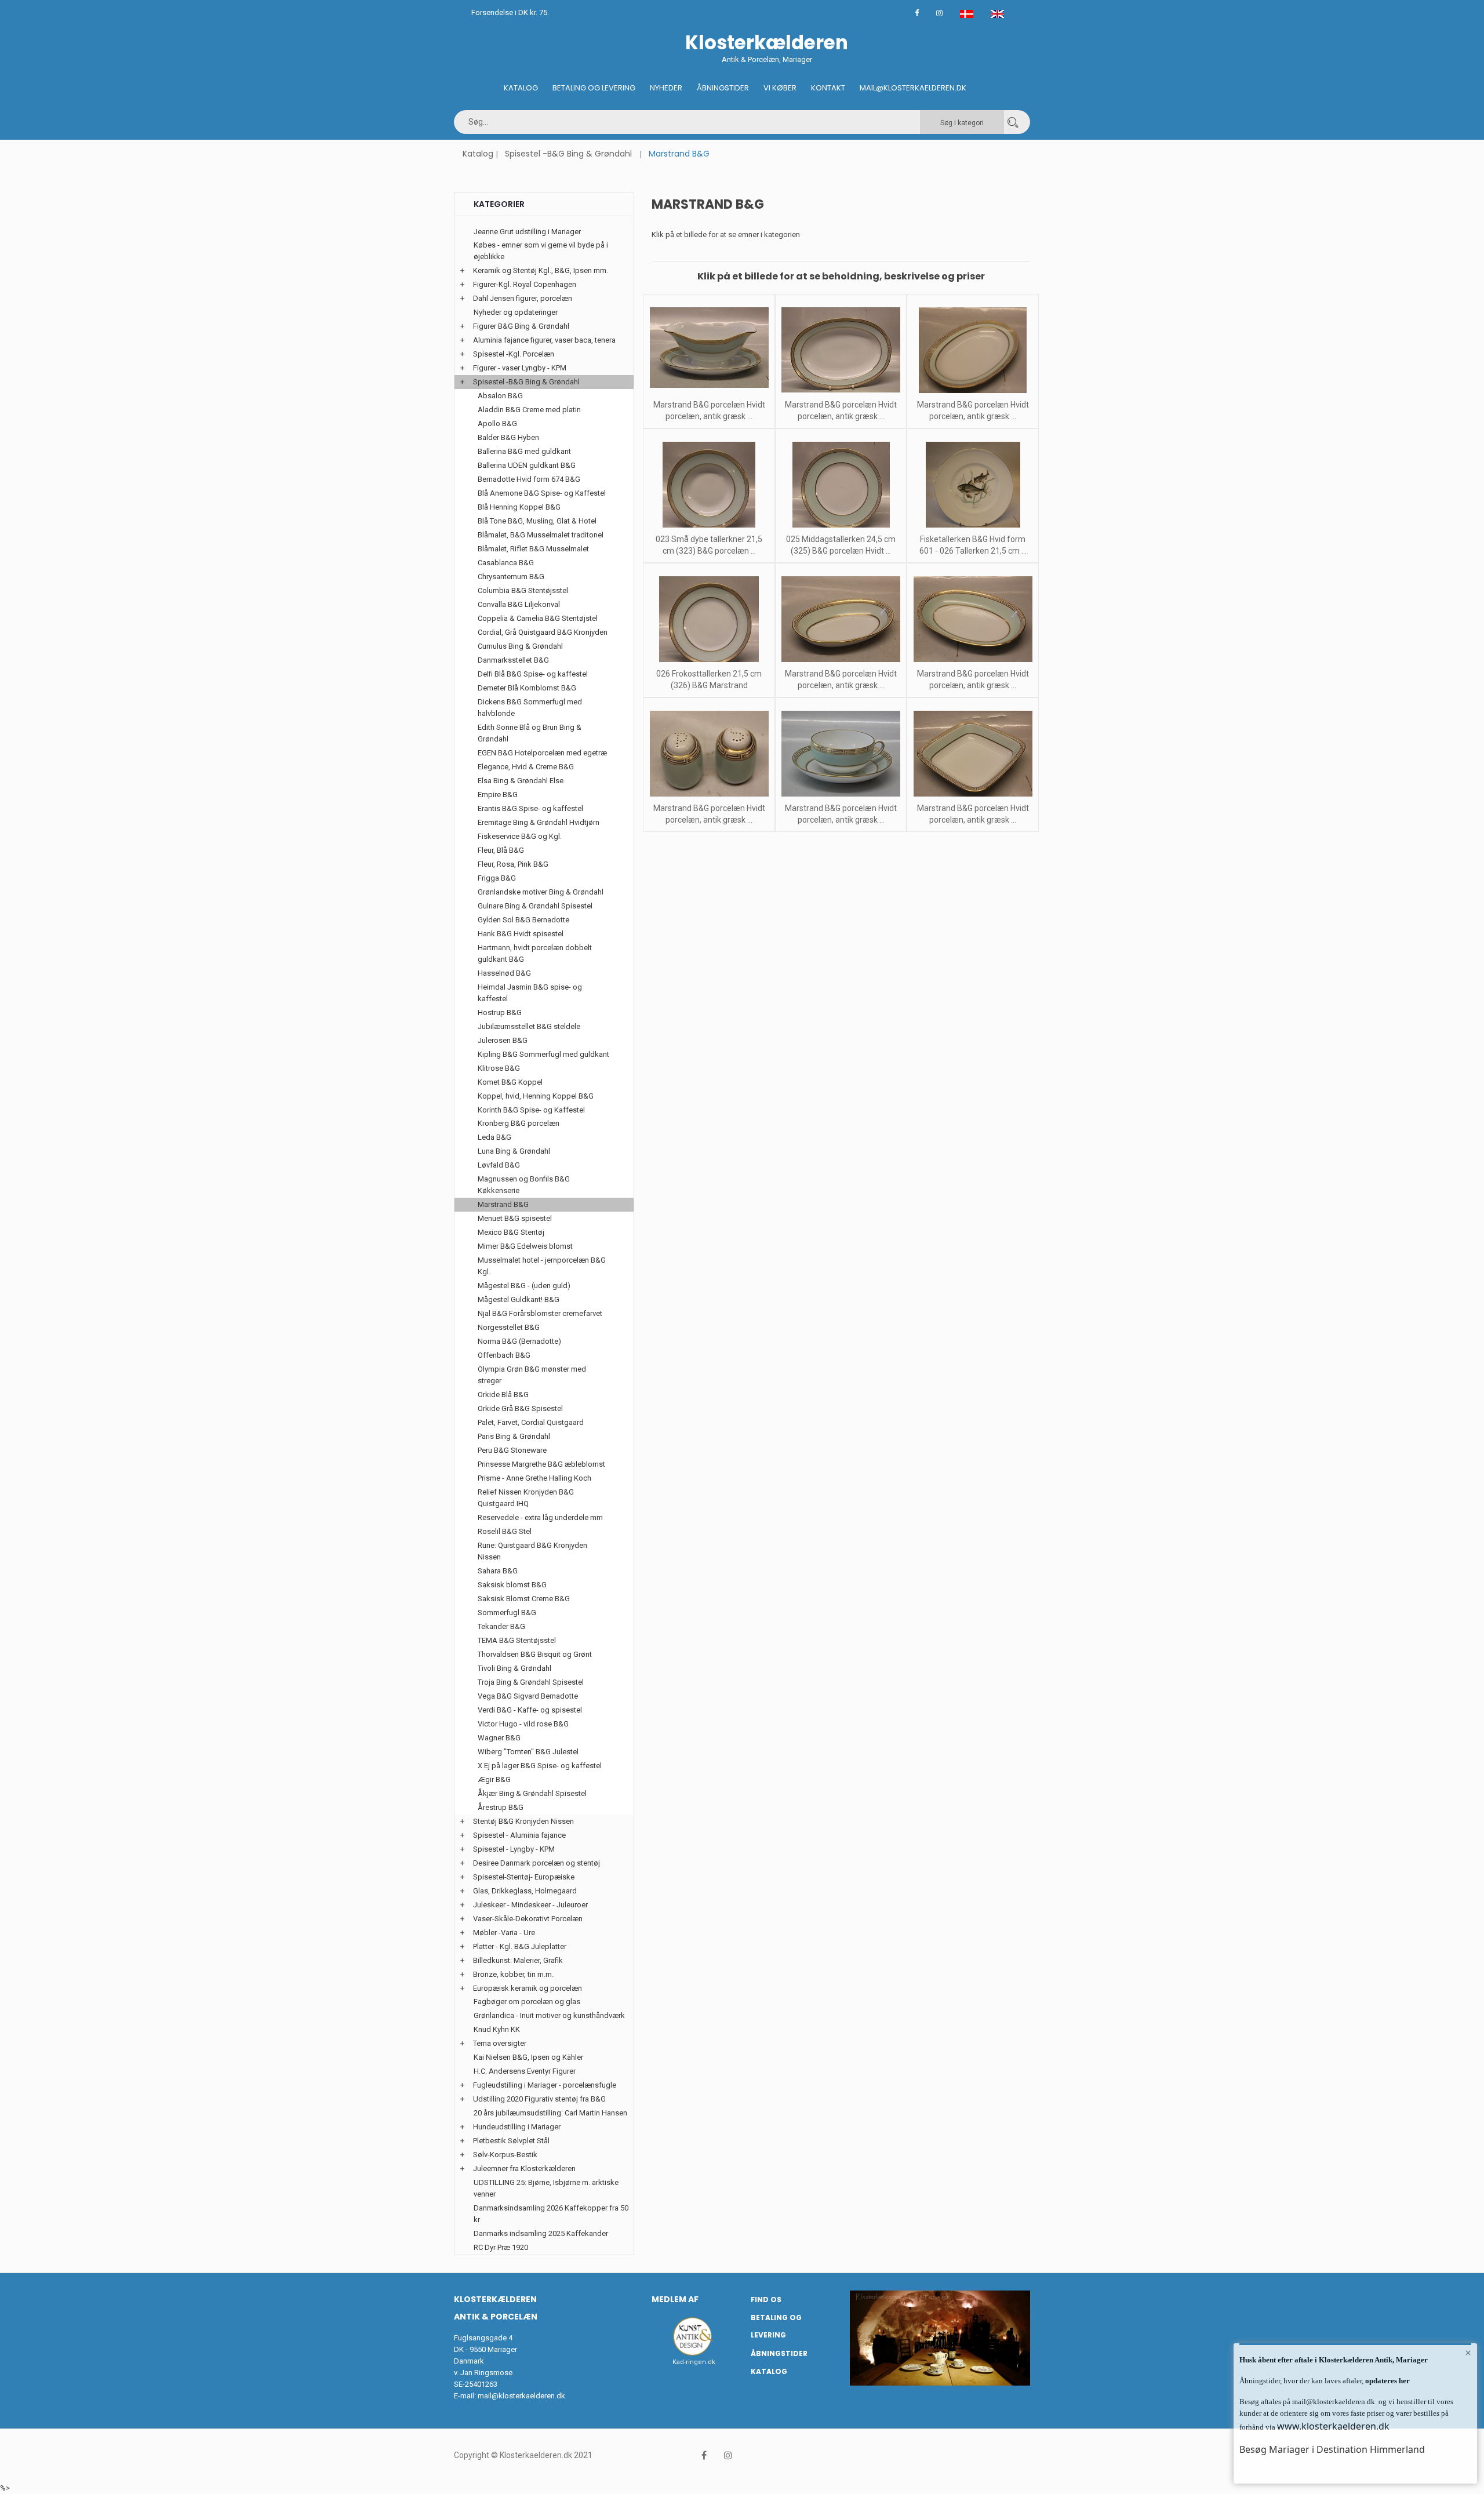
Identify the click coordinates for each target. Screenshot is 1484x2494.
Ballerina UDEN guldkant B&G (527, 465)
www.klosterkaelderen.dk (1333, 2426)
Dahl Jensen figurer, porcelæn (523, 298)
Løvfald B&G (499, 1165)
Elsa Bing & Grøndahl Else (521, 781)
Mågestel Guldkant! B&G (519, 1299)
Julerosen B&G (503, 1040)
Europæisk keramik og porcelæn (528, 1988)
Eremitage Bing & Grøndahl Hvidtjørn (539, 822)
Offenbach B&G (504, 1355)
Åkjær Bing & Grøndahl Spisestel (532, 1793)
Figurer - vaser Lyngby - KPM (520, 368)
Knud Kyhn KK (497, 2029)
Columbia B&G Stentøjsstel (523, 590)
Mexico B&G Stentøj (511, 1232)
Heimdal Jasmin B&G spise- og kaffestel (530, 993)
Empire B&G (498, 795)
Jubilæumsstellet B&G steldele (529, 1026)
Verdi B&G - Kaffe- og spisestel (530, 1710)
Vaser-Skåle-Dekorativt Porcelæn (528, 1919)
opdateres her (1387, 2381)
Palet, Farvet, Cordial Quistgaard (531, 1422)
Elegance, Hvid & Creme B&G (526, 767)
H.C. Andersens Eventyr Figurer (525, 2071)
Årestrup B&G (501, 1807)
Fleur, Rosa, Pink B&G (513, 864)
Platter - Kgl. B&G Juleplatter (520, 1946)
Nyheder (666, 88)
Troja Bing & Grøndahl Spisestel (531, 1682)
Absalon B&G (500, 396)
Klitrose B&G (499, 1068)
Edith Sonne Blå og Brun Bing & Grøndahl (530, 733)
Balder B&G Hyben (508, 437)
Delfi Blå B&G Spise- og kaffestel (533, 674)
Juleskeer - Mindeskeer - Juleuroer (530, 1905)
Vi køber (780, 88)
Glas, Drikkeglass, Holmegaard (525, 1891)
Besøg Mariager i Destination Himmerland (1332, 2449)
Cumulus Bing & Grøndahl (520, 646)
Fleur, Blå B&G (501, 850)
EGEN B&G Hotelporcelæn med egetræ (542, 753)
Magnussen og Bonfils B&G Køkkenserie (524, 1185)
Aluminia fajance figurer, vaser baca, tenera (544, 340)
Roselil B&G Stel (505, 1531)
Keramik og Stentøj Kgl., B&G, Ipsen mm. (541, 270)
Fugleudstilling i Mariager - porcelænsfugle (545, 2085)
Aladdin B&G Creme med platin (529, 410)
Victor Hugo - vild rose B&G (523, 1724)
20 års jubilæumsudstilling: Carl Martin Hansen (550, 2113)
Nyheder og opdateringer (516, 312)
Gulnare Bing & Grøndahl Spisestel (535, 906)
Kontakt (828, 88)
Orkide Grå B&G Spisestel (520, 1408)
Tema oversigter (500, 2043)
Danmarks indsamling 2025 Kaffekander (541, 2233)
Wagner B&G (499, 1738)
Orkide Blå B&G (503, 1395)
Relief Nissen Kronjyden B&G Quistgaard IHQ (526, 1498)
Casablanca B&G (506, 563)
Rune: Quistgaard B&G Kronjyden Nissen (532, 1551)
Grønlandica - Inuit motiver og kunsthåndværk (549, 2015)
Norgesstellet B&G (509, 1327)
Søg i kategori (962, 123)
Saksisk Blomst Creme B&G (524, 1599)
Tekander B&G (501, 1626)
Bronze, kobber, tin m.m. (513, 1974)
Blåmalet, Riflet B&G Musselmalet (533, 549)
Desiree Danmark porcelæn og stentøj (537, 1863)
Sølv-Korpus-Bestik (505, 2155)
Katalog (521, 88)
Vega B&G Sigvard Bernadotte (528, 1696)
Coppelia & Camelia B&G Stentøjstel (538, 618)
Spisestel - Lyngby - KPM (514, 1849)
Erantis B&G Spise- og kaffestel (530, 808)
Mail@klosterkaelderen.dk (913, 88)
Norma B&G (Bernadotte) (519, 1341)
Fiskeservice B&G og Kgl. (520, 836)
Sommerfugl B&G (507, 1613)
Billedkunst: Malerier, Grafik (518, 1960)
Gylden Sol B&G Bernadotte (523, 920)
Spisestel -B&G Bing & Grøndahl (568, 154)
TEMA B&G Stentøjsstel (517, 1640)
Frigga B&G (497, 878)
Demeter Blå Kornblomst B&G (527, 688)
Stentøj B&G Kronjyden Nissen (523, 1821)
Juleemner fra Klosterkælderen (524, 2168)
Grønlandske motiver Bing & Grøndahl (541, 892)
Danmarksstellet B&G (513, 660)
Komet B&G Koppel (510, 1082)
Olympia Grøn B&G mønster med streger (532, 1375)
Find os (766, 2300)
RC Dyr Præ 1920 (501, 2247)
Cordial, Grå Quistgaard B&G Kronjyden (543, 632)
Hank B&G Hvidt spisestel (521, 934)
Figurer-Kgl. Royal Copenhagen (525, 284)
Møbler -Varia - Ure (504, 1933)
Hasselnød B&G (504, 973)
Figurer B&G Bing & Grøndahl (521, 326)
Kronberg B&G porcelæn (519, 1123)
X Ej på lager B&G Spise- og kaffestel (540, 1766)
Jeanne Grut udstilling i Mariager (527, 232)
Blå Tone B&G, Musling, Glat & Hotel (537, 521)
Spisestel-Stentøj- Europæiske (524, 1877)
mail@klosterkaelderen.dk (521, 2396)
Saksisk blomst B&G (512, 1585)
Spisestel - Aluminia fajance (519, 1835)
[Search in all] (1013, 122)
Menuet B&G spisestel (515, 1218)
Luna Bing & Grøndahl (514, 1151)
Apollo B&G (497, 423)
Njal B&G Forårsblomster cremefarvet (540, 1313)
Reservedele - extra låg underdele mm (540, 1517)
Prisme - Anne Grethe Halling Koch (534, 1478)
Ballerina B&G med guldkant (524, 451)
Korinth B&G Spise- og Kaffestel (531, 1110)
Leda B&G (494, 1137)
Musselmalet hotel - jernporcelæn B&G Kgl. (542, 1266)
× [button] (1468, 2353)
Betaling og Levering (594, 88)
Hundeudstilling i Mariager (517, 2127)
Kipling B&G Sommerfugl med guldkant (543, 1054)
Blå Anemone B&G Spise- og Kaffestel (542, 493)
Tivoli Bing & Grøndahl (514, 1668)
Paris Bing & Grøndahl (514, 1436)
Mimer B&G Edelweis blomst (525, 1246)
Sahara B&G (498, 1571)
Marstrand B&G (503, 1204)
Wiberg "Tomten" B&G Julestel (528, 1752)
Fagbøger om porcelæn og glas (527, 2002)
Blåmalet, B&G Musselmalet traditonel (541, 535)
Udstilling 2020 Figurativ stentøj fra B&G (539, 2099)
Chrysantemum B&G (511, 577)
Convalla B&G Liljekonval (519, 604)
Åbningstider (723, 88)
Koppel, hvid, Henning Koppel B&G (536, 1096)
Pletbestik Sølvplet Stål (511, 2141)
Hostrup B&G (500, 1012)
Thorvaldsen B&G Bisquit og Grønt (535, 1654)
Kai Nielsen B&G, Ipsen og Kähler (528, 2057)
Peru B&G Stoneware (512, 1450)
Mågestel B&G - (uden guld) (524, 1286)
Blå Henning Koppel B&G (519, 507)
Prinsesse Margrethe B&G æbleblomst (541, 1464)
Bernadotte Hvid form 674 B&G (529, 479)
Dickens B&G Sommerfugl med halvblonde (530, 708)
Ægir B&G (494, 1779)
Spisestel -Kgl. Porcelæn (514, 354)
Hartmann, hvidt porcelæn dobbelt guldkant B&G (535, 953)
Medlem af (675, 2299)
